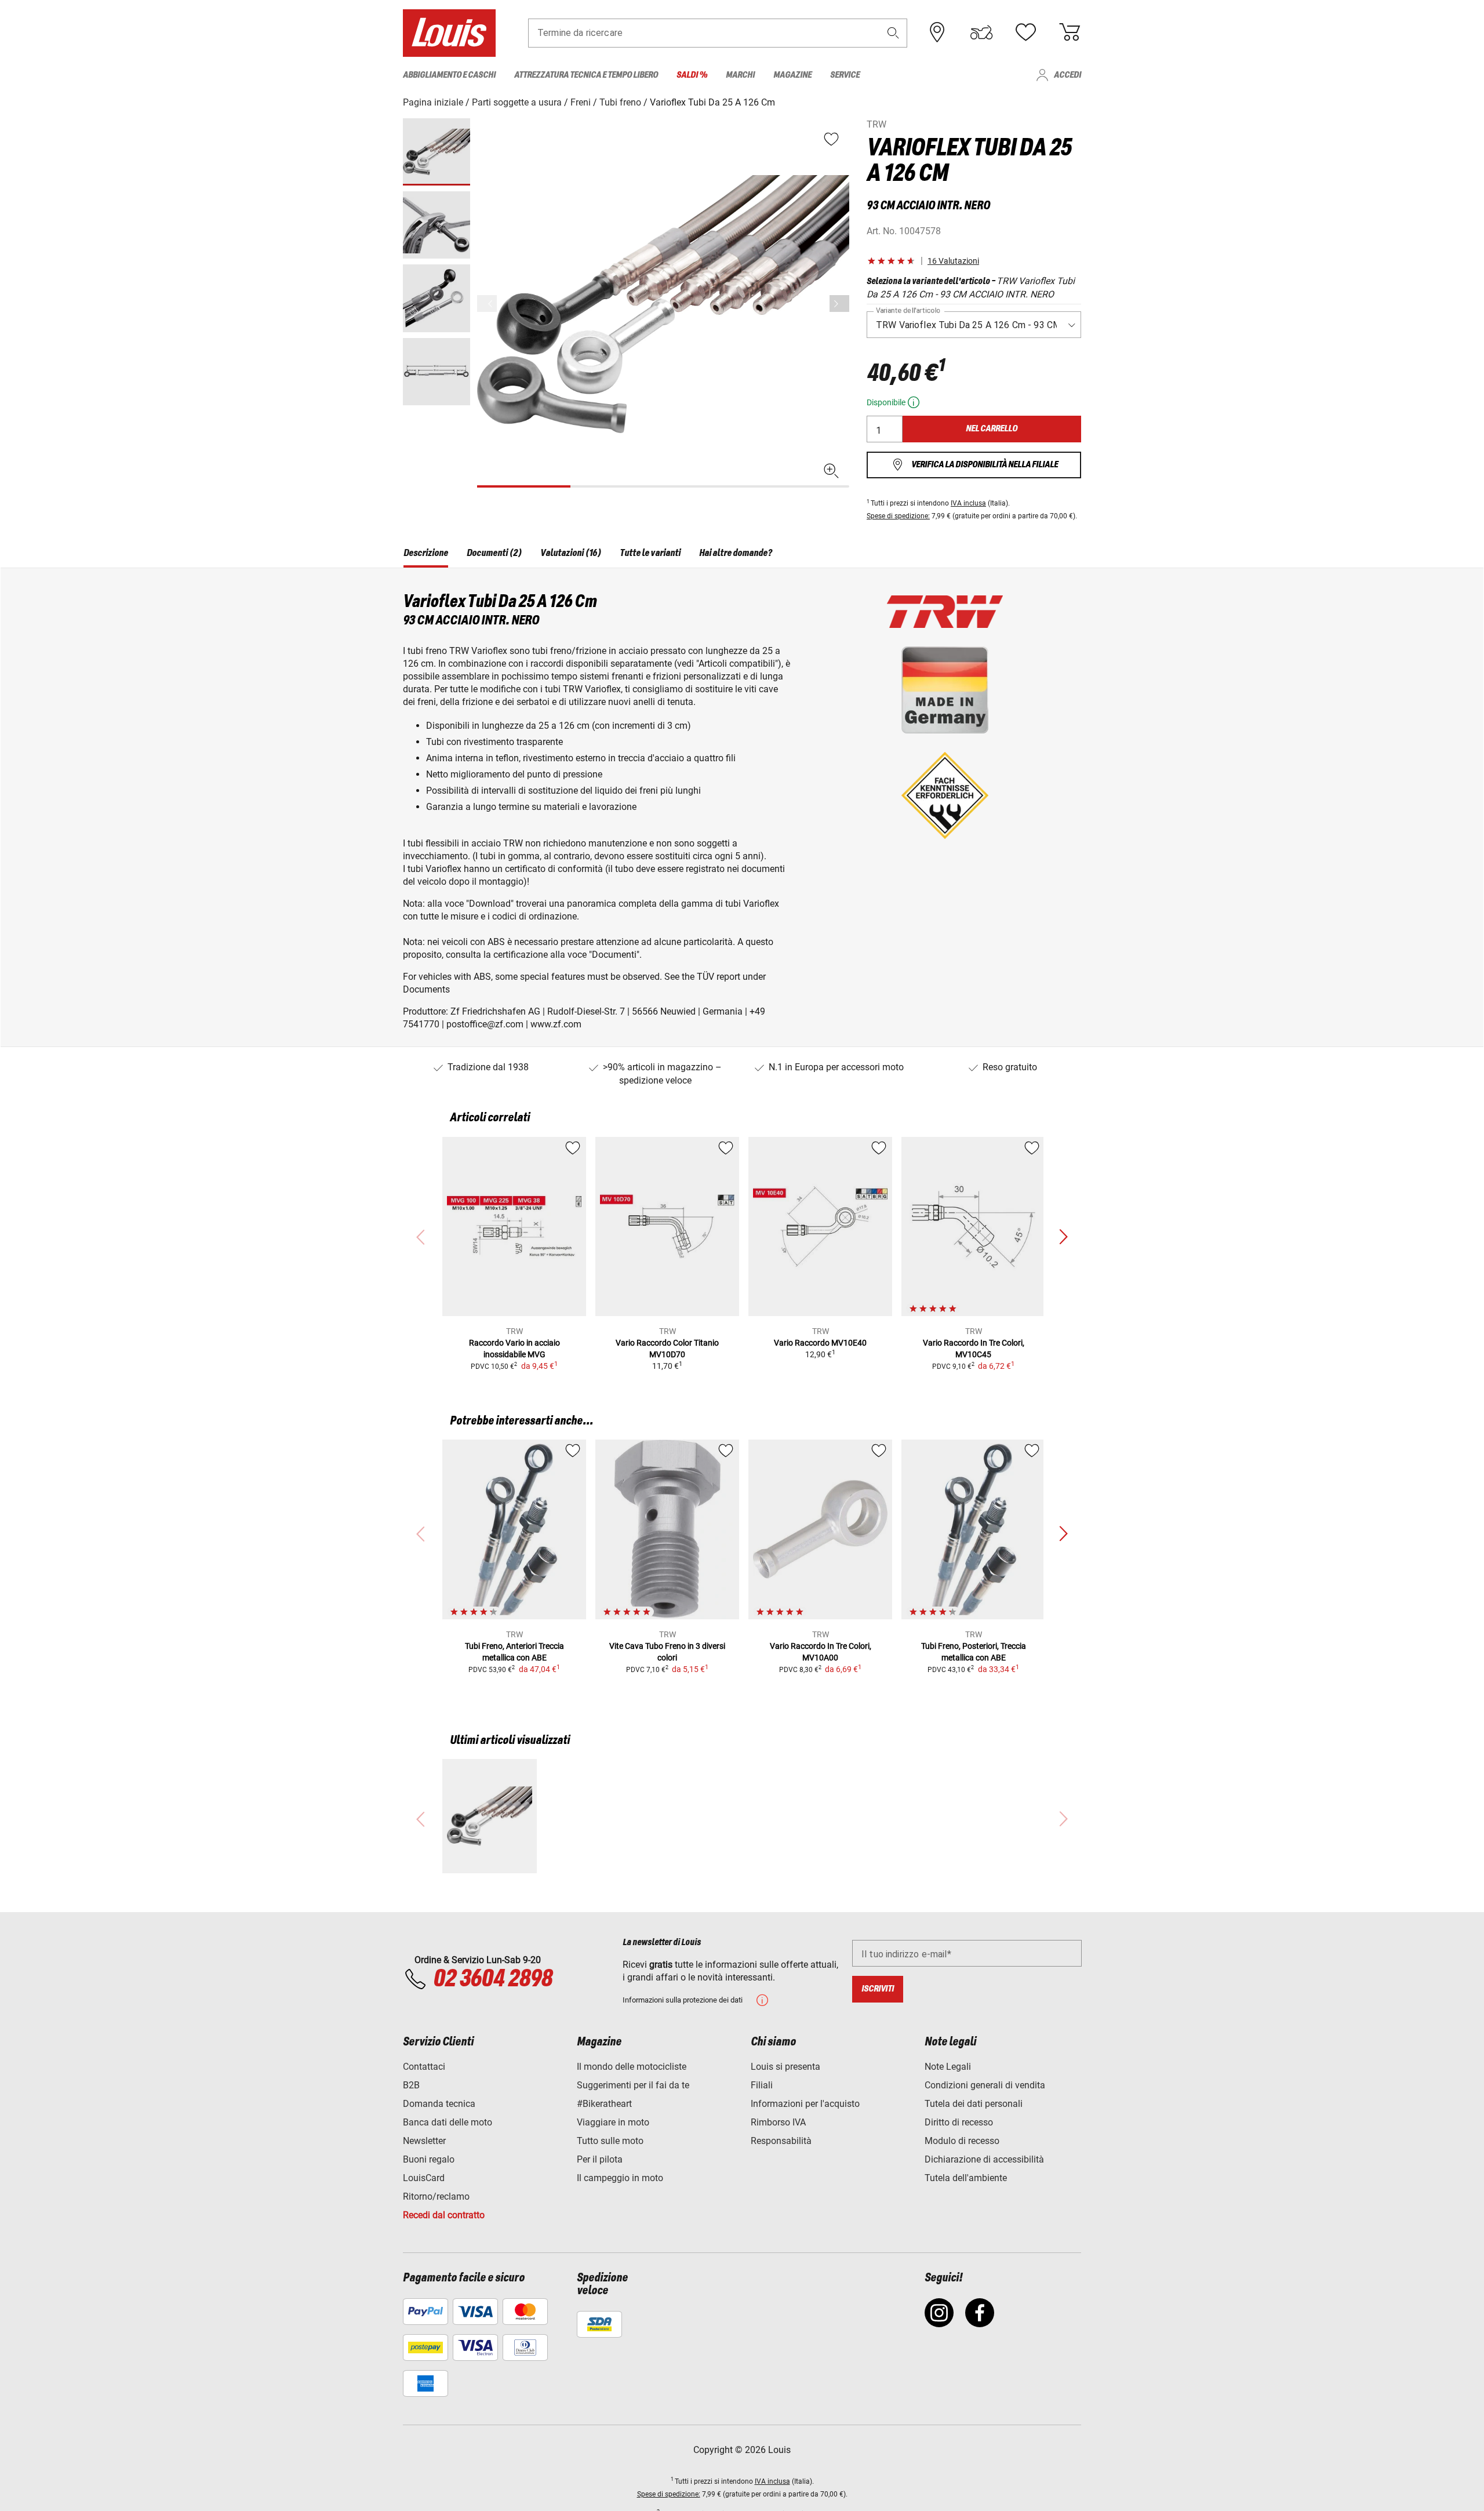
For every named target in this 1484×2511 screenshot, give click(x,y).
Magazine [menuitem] (792, 75)
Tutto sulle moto (610, 2141)
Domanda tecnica (439, 2104)
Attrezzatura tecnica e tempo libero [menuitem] (586, 75)
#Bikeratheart (604, 2104)
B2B (411, 2085)
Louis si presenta (785, 2067)
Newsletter (424, 2141)
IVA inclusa (968, 503)
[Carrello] (1070, 32)
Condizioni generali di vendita (985, 2085)
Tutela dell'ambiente (966, 2178)
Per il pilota (600, 2159)
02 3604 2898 (492, 1979)
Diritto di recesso (959, 2122)
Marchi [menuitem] (740, 75)
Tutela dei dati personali (974, 2104)
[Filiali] (937, 32)
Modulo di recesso (962, 2141)
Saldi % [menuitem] (692, 75)
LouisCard (424, 2178)
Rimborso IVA (778, 2122)
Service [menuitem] (845, 75)
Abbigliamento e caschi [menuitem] (449, 75)
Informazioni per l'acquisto (805, 2104)
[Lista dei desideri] (1025, 32)
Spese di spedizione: (898, 516)
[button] (893, 33)
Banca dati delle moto (448, 2122)
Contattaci (424, 2067)
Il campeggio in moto (620, 2178)
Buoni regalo (429, 2159)
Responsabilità (781, 2141)
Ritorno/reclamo (436, 2196)
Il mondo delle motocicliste (632, 2067)
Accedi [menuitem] (1067, 75)
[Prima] (839, 304)
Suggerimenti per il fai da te (633, 2085)
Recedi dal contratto (444, 2215)
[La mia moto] (981, 32)
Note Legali (948, 2067)
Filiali (762, 2085)
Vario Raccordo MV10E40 (820, 1343)
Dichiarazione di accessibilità (984, 2159)
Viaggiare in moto (613, 2122)
